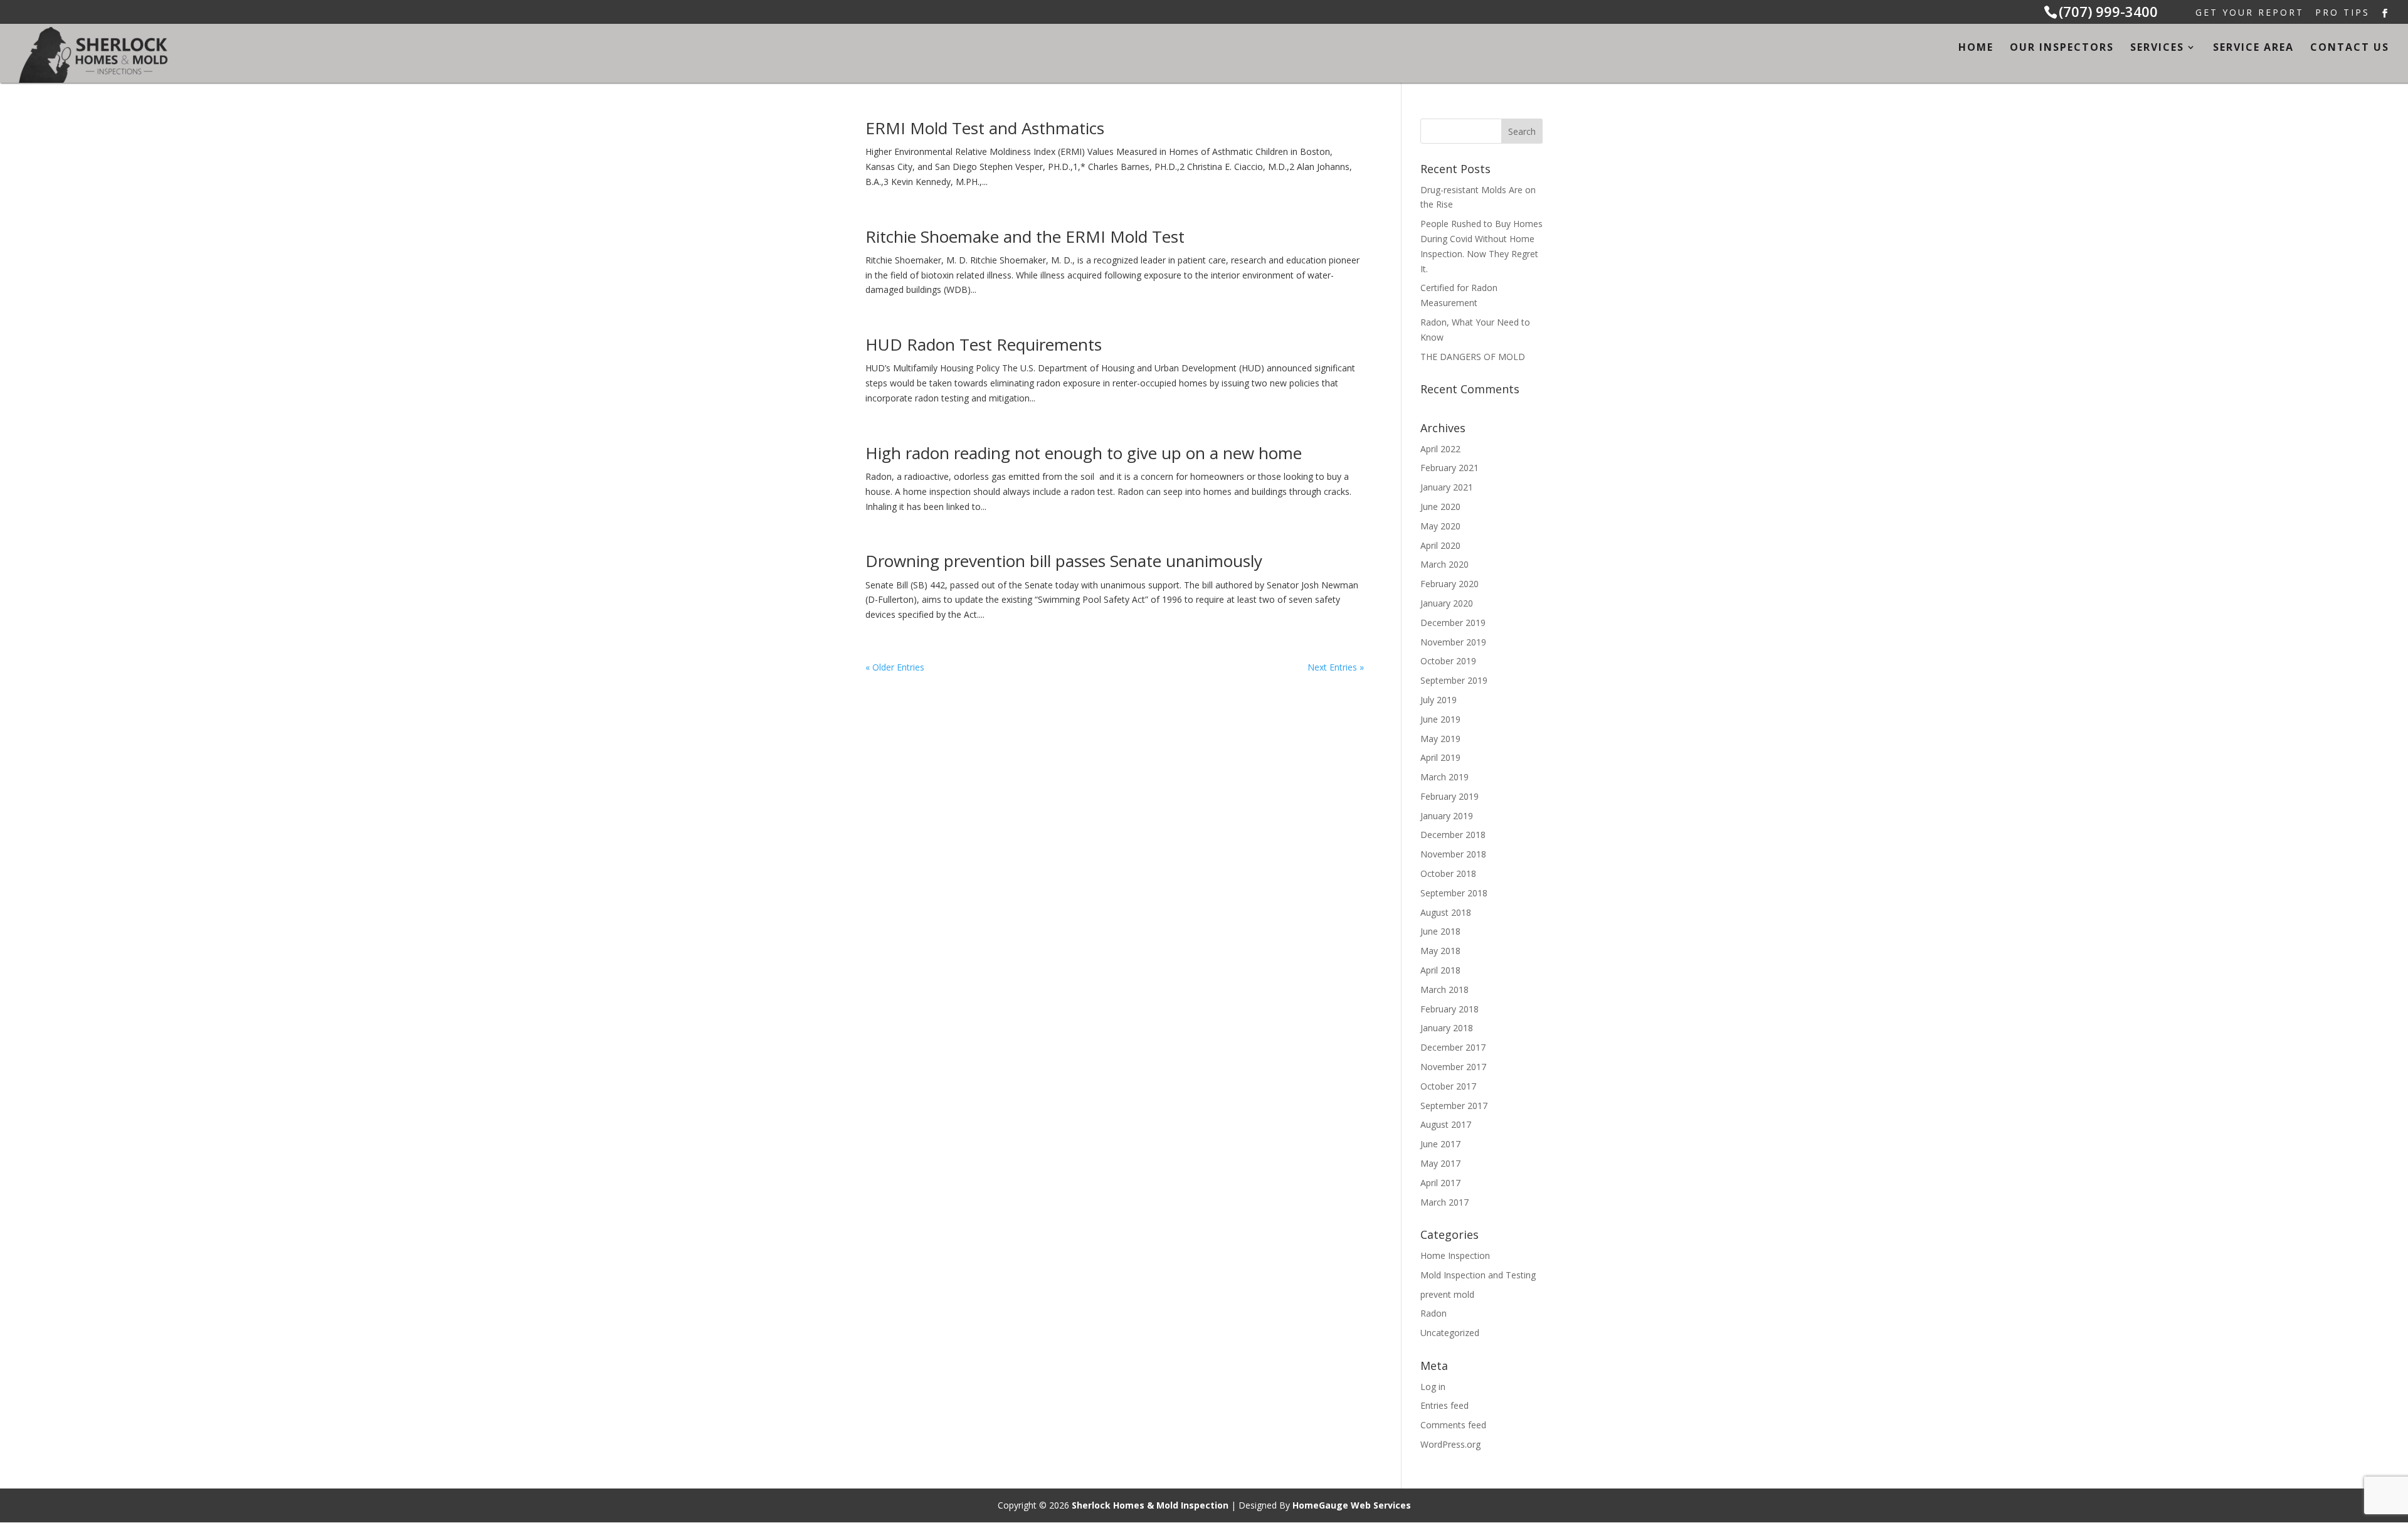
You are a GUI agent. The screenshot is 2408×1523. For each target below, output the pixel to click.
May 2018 (1440, 951)
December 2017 (1453, 1047)
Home (1976, 48)
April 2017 (1440, 1183)
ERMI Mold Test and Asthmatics (985, 128)
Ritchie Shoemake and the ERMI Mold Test (1025, 236)
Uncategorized (1450, 1333)
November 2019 (1453, 642)
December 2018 (1453, 835)
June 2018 (1440, 931)
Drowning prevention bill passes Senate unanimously (1064, 561)
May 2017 (1440, 1163)
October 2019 (1448, 661)
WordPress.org (1450, 1444)
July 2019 (1439, 700)
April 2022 (1440, 449)
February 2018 (1450, 1009)
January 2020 (1447, 603)
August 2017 (1446, 1124)
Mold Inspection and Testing (1478, 1275)
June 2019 (1440, 719)
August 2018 (1446, 912)
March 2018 (1444, 990)
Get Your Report (2250, 13)
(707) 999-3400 (2108, 11)
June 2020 (1440, 507)
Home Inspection (1455, 1255)
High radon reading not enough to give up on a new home (1084, 453)
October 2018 (1448, 873)
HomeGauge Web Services (1352, 1505)
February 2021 (1450, 468)
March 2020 (1444, 564)
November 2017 (1453, 1067)
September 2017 (1454, 1106)
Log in (1433, 1387)
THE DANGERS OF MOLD (1473, 357)
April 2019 (1440, 757)
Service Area (2253, 48)
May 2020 (1440, 526)
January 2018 (1447, 1028)
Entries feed (1444, 1405)
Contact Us (2350, 48)
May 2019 (1440, 739)
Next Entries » (1336, 667)
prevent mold (1447, 1294)
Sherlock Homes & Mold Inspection (1150, 1505)
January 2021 (1447, 487)
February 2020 (1450, 584)
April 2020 (1440, 545)
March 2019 (1444, 777)
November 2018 (1453, 854)
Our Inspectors (2062, 48)
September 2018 (1454, 893)
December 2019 (1453, 623)
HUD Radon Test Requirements (984, 344)
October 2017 (1448, 1086)
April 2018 (1440, 970)
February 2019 (1450, 796)
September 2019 (1454, 680)
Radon (1434, 1313)
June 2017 (1440, 1144)
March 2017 (1444, 1202)
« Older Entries (895, 667)
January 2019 (1447, 816)
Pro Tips (2342, 13)
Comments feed (1453, 1425)
